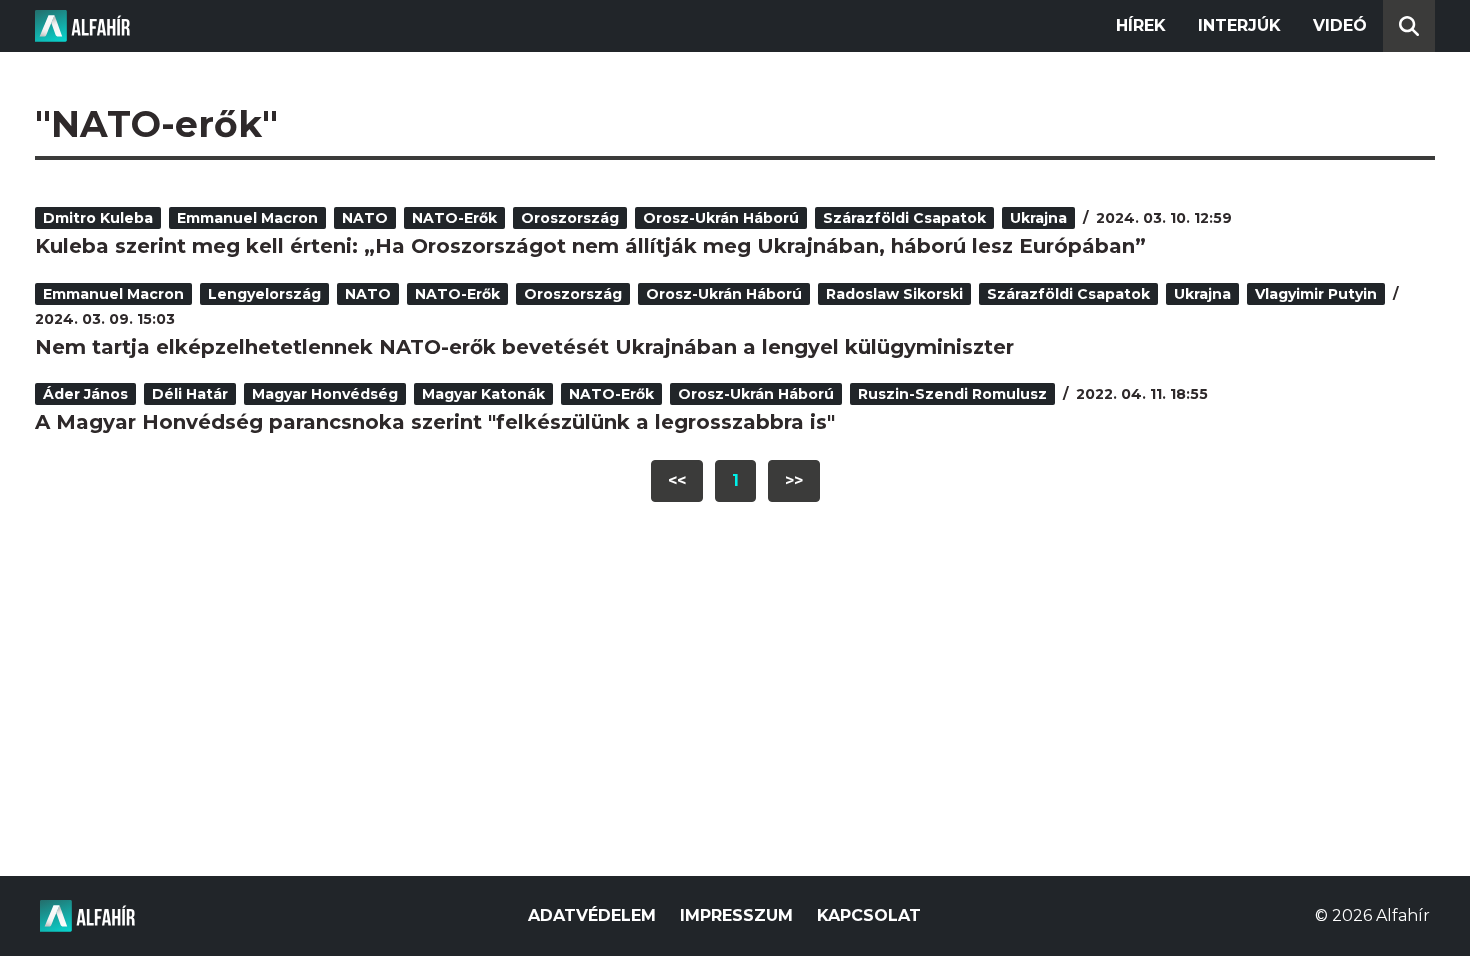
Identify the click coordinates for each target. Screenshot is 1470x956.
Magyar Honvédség (325, 394)
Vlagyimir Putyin (1316, 294)
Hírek (1141, 25)
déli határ (190, 394)
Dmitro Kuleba (98, 218)
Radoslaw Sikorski (894, 294)
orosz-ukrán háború (721, 218)
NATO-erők (454, 218)
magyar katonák (483, 394)
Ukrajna (1038, 218)
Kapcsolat (869, 915)
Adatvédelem (592, 915)
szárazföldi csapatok (904, 218)
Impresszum (736, 915)
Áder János (85, 394)
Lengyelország (264, 294)
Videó (1340, 25)
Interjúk (1239, 25)
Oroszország (570, 218)
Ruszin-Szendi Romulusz (952, 394)
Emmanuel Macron (247, 218)
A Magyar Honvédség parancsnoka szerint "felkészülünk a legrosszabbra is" (435, 422)
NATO (365, 218)
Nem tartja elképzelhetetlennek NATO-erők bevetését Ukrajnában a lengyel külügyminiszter (524, 347)
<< (677, 480)
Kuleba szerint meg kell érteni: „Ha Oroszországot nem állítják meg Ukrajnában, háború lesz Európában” (590, 246)
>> (794, 480)
